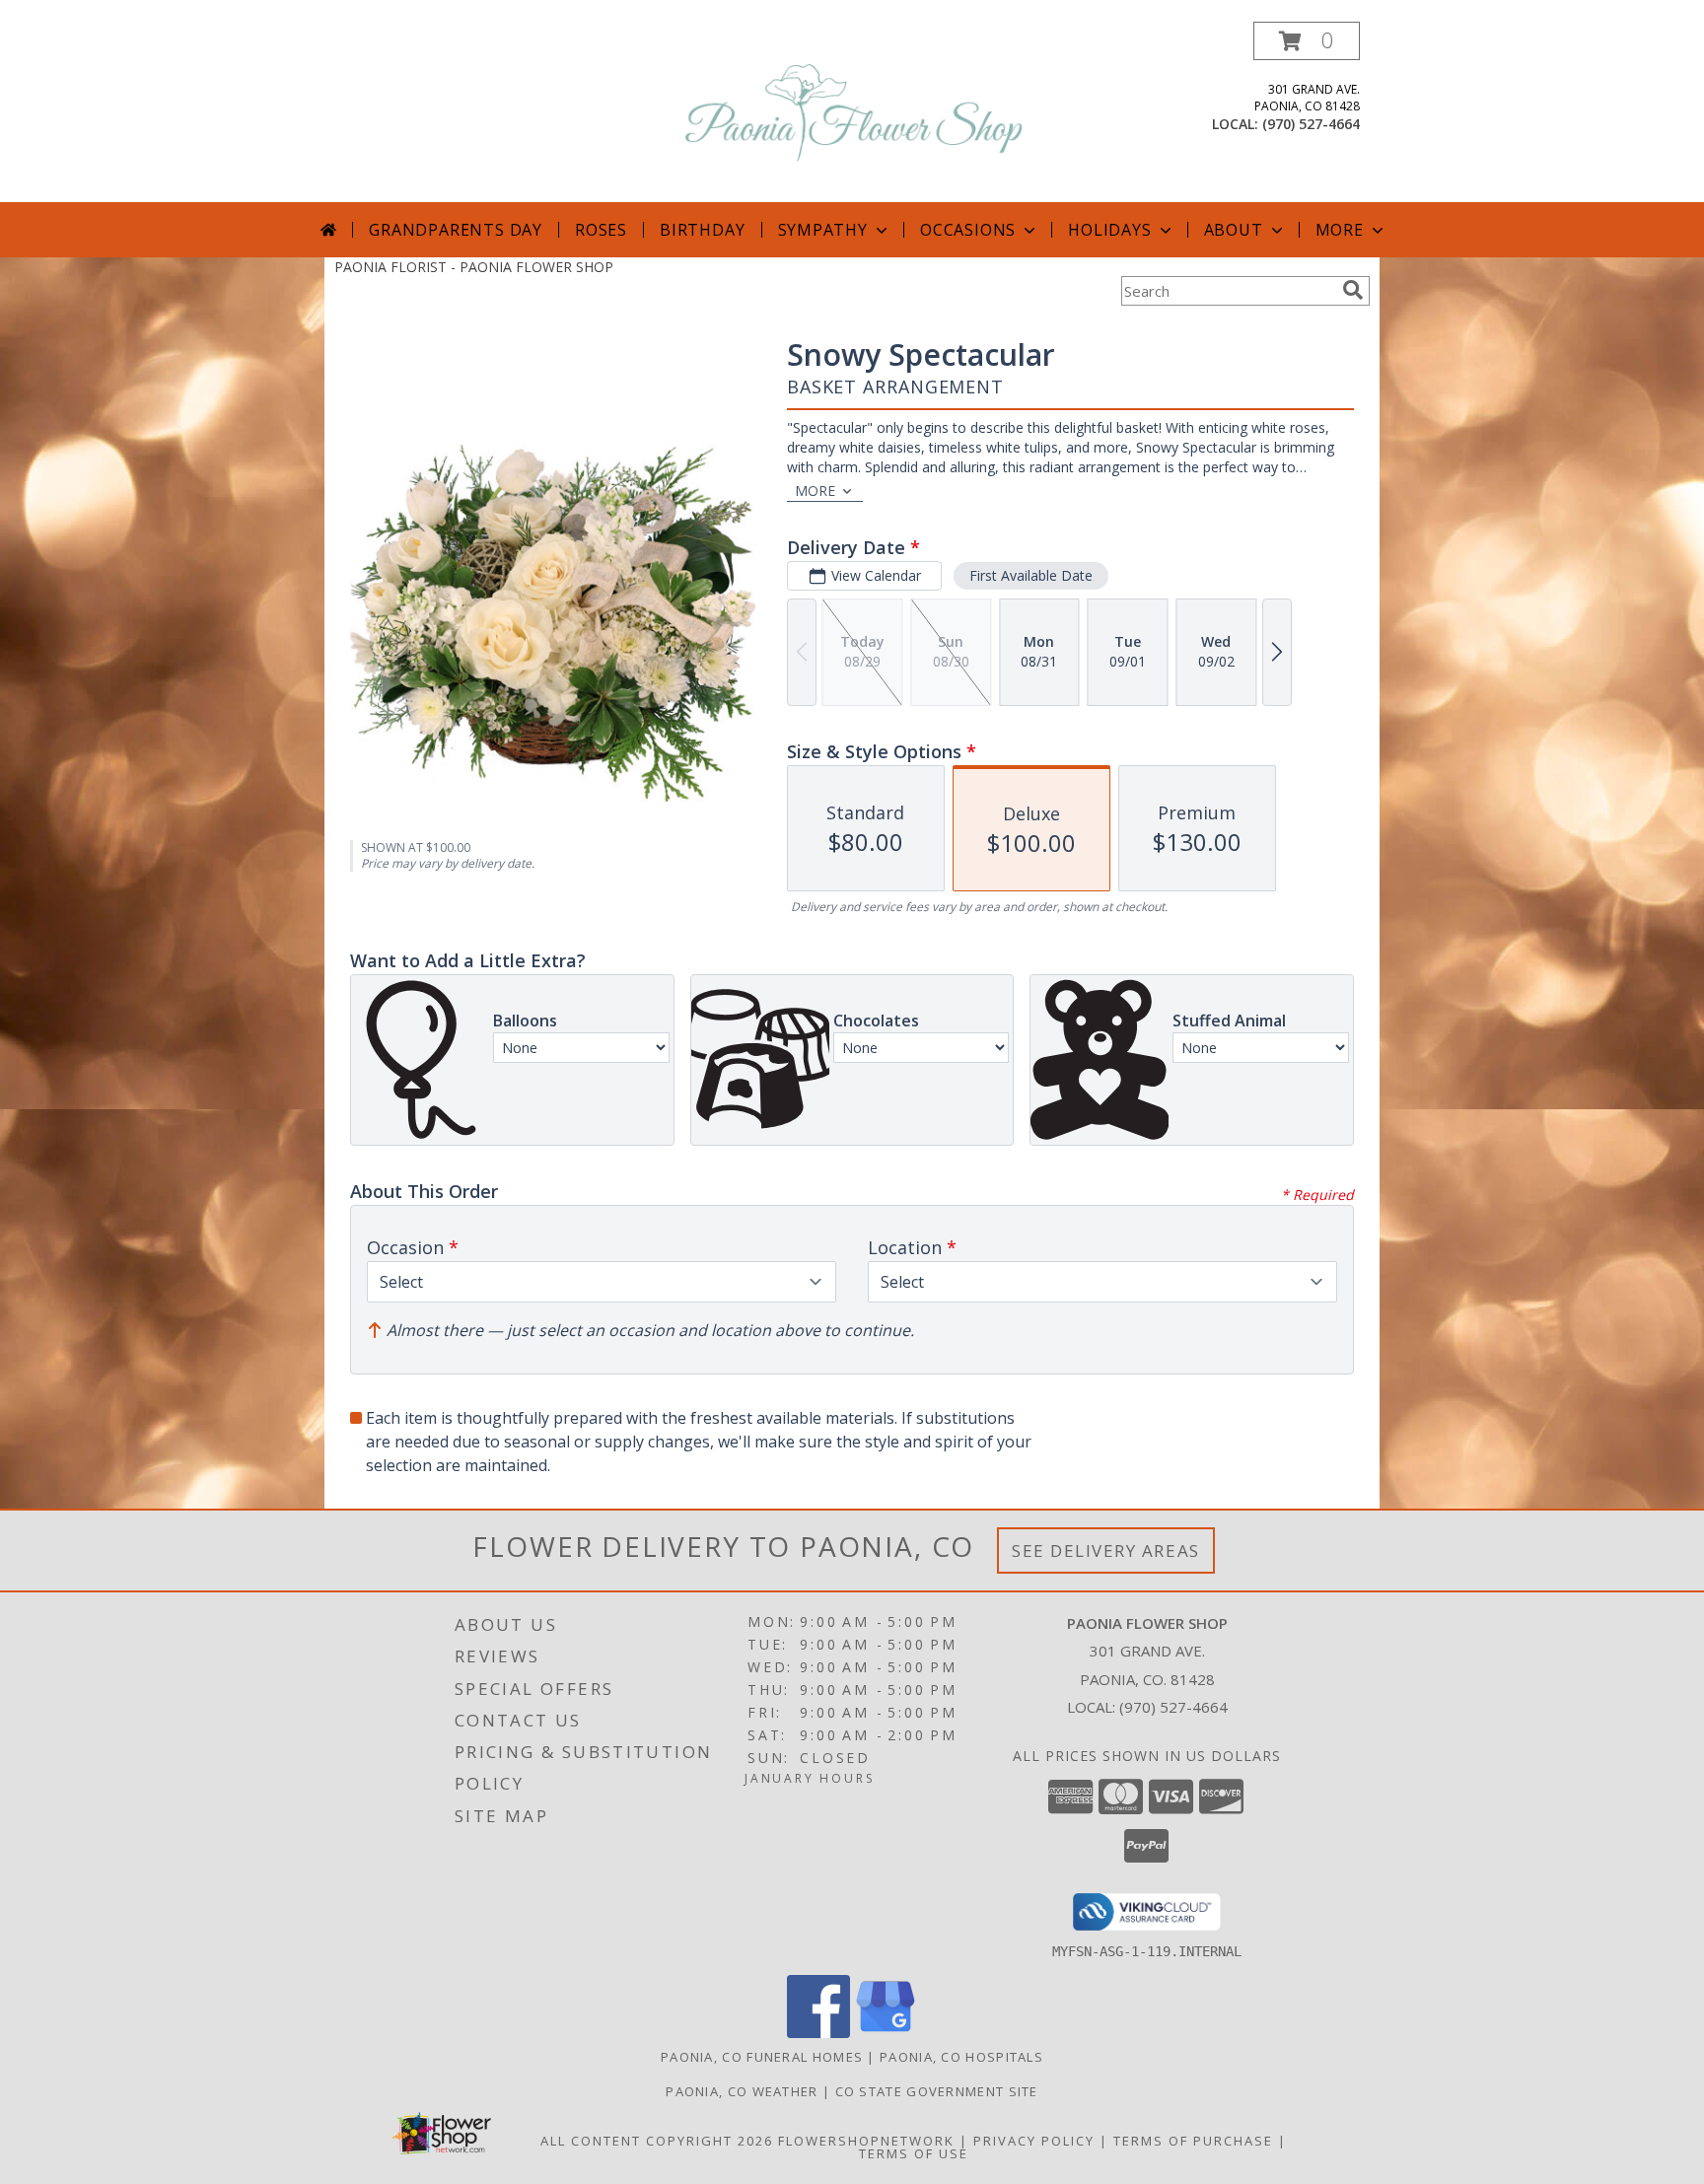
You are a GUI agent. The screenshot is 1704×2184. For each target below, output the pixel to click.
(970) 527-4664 (1311, 124)
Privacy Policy (1034, 2141)
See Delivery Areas (1106, 1550)
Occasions (968, 230)
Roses (601, 230)
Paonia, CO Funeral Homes (762, 2057)
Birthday (702, 230)
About (1234, 230)
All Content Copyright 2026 (657, 2141)
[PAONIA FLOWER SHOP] (854, 112)
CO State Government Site (937, 2091)
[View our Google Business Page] (886, 2033)
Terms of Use (914, 2153)
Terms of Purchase (1193, 2141)
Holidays (1109, 230)
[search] (1353, 290)
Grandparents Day (456, 230)
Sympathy (823, 230)
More (1340, 230)
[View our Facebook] (818, 2033)
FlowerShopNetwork (866, 2141)
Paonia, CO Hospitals (961, 2057)
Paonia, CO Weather (742, 2091)
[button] (1307, 41)
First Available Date (1031, 575)
